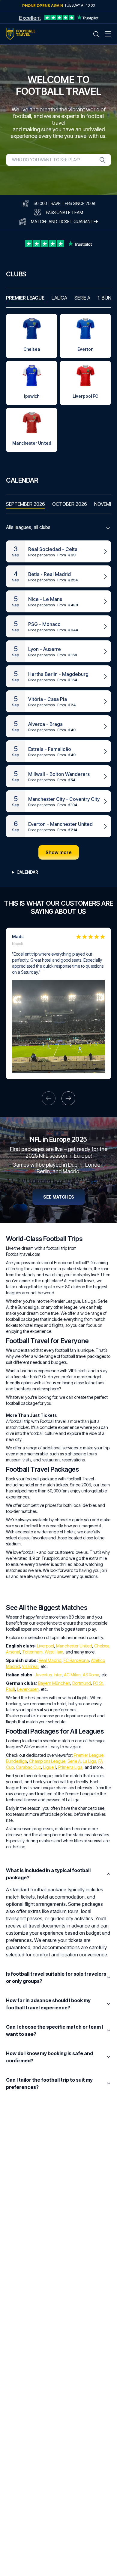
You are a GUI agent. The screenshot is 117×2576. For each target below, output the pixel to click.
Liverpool (45, 1646)
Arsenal (13, 1652)
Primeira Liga (70, 1767)
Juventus (43, 1675)
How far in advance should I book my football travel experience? (48, 2004)
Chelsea (102, 1646)
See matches (59, 1197)
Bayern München (54, 1683)
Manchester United (74, 1646)
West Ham (54, 1652)
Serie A (74, 1761)
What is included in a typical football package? (48, 1874)
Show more (59, 852)
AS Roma (91, 1675)
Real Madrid (50, 1660)
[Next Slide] (68, 1098)
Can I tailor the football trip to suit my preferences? (49, 2083)
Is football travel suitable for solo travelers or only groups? (56, 1977)
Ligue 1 (50, 1767)
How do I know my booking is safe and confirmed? (49, 2057)
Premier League (89, 1755)
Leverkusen (28, 1689)
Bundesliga (16, 1761)
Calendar (27, 872)
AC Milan (72, 1675)
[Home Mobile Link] (21, 34)
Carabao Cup (28, 1767)
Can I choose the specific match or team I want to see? (54, 2030)
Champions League (47, 1761)
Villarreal (30, 1666)
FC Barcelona (76, 1660)
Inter (58, 1675)
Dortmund (82, 1683)
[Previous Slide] (49, 1098)
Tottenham (32, 1652)
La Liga (90, 1761)
